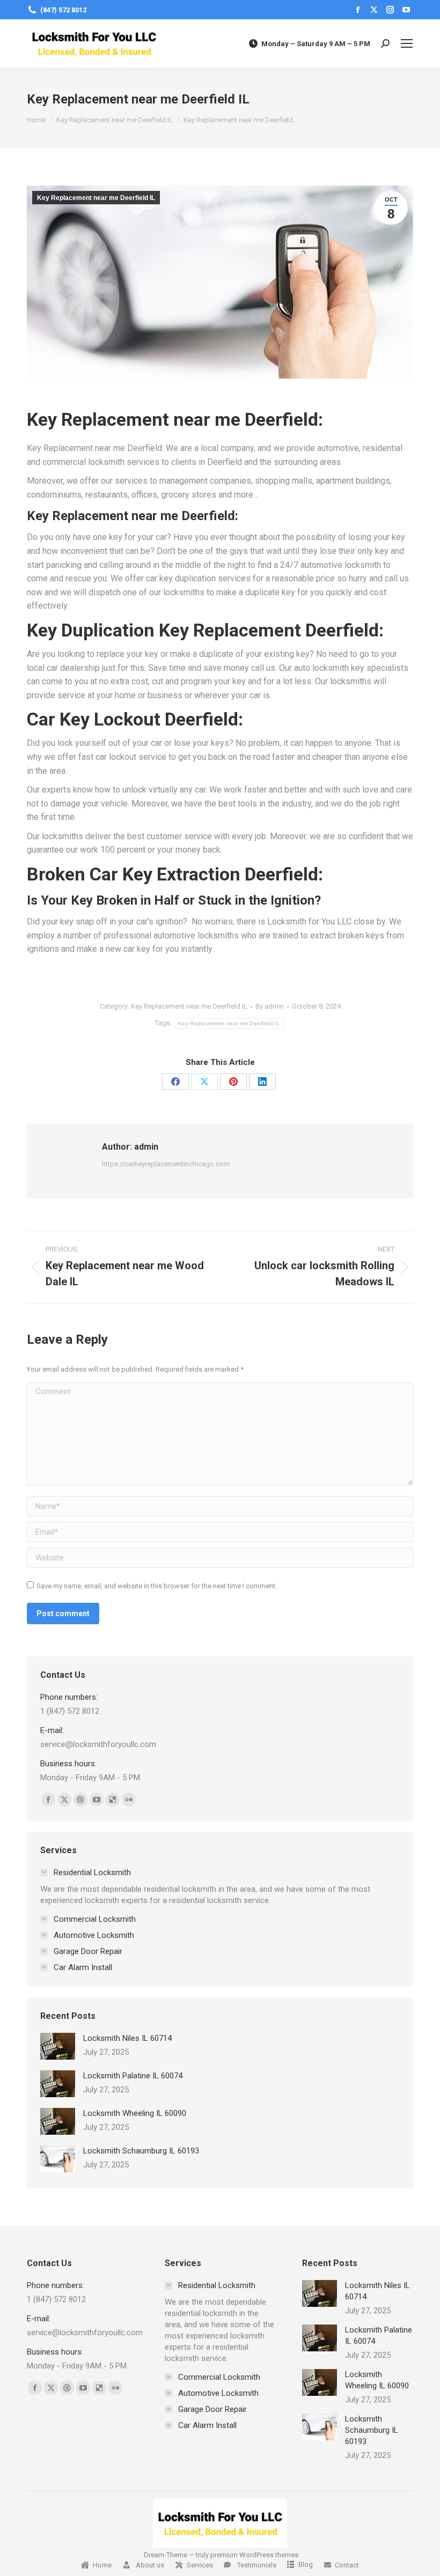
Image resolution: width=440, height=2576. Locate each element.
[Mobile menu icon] (407, 43)
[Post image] (58, 2046)
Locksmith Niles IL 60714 (127, 2038)
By (270, 1006)
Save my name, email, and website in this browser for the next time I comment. (157, 1586)
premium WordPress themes (254, 2555)
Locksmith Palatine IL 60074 (133, 2076)
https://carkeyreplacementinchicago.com (166, 1164)
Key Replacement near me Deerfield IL (96, 198)
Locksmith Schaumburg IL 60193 (141, 2151)
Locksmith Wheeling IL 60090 (135, 2113)
